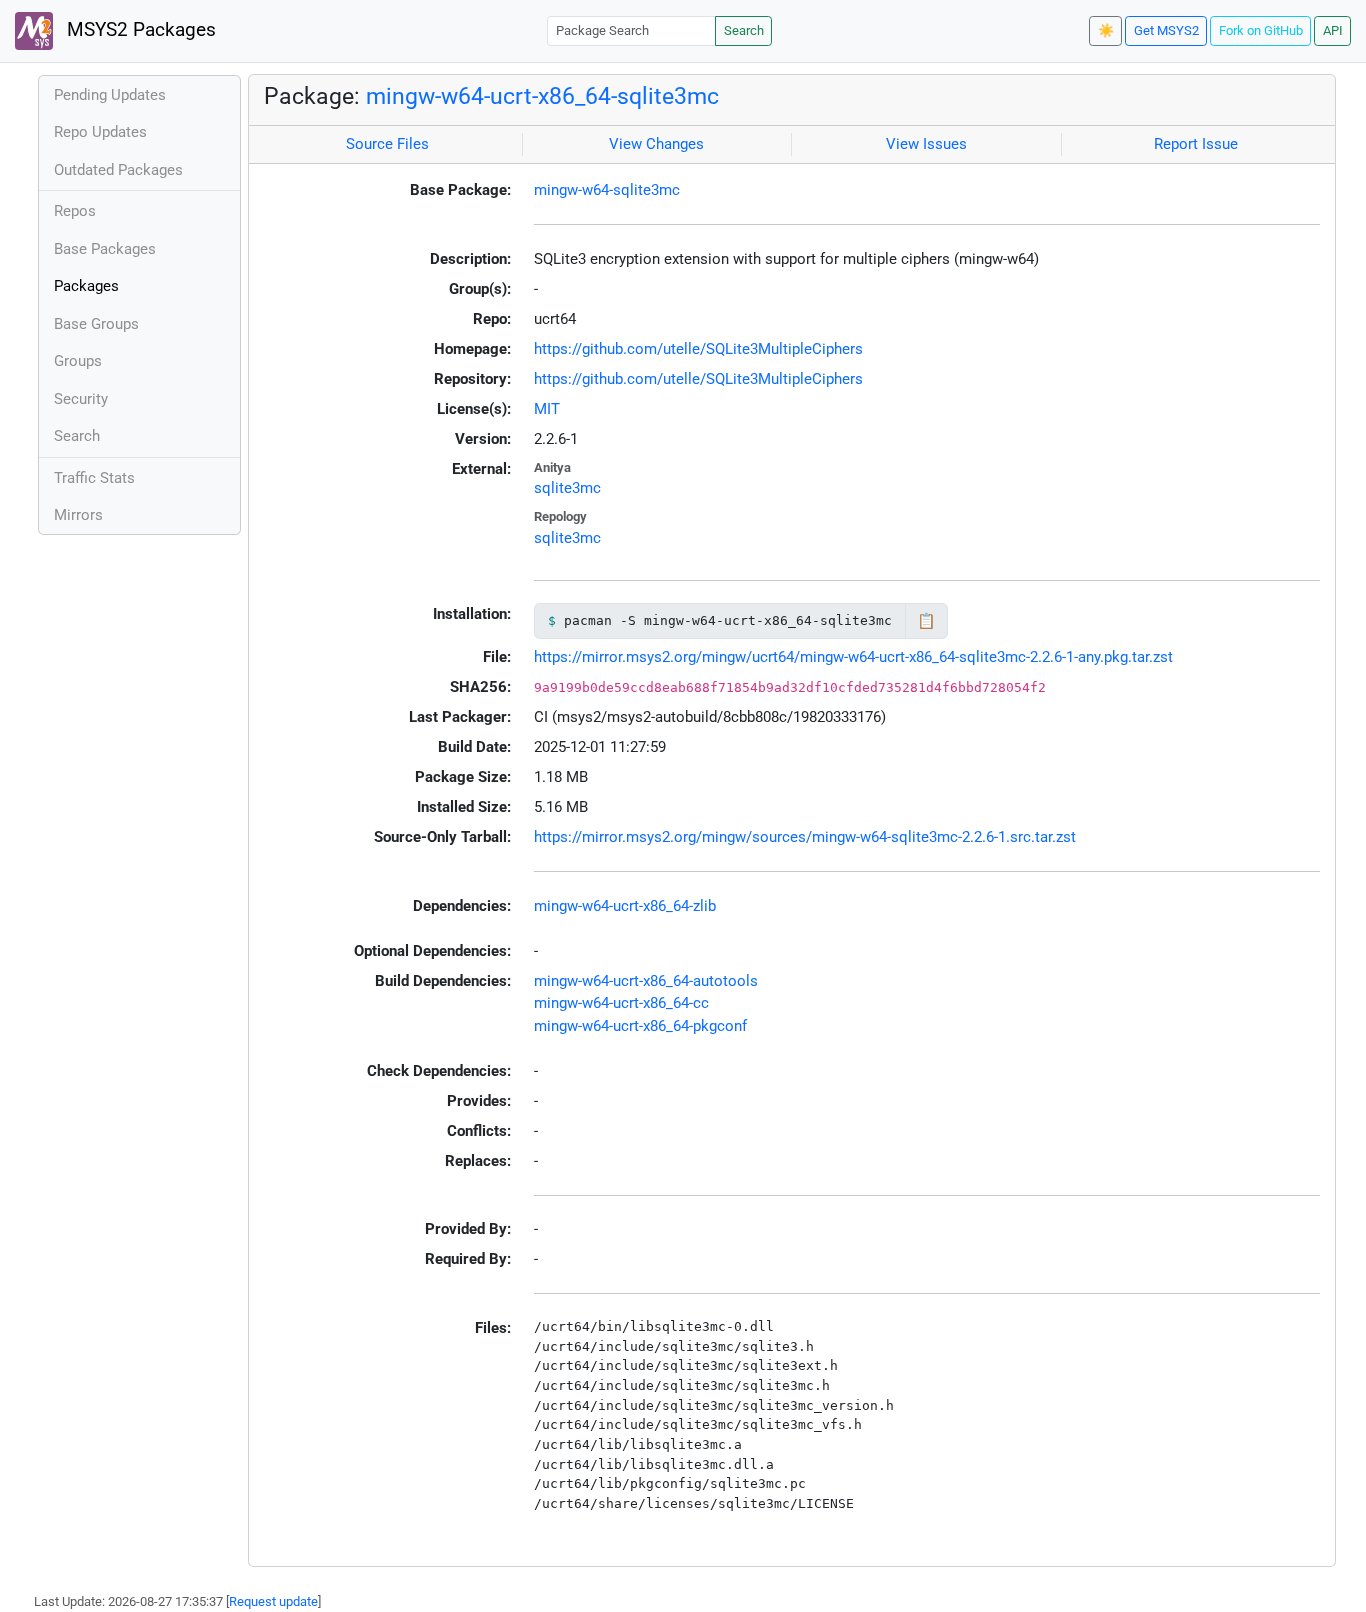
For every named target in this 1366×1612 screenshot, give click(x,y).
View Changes (656, 144)
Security (81, 399)
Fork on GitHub (1261, 30)
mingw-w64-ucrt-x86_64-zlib (625, 906)
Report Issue (1196, 144)
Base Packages (105, 249)
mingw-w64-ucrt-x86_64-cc (621, 1003)
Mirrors (78, 515)
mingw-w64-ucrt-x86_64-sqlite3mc (542, 96)
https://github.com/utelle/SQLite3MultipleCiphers (698, 349)
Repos (75, 211)
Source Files (387, 144)
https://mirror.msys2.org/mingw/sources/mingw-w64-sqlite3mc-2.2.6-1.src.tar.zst (805, 837)
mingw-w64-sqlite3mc (607, 190)
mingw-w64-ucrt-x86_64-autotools (646, 981)
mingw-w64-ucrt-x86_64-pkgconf (640, 1026)
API (1333, 30)
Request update (273, 1601)
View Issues (926, 144)
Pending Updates (110, 95)
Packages (86, 286)
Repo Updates (100, 132)
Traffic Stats (94, 478)
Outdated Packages (118, 170)
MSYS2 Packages (139, 30)
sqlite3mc (567, 488)
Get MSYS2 (1166, 30)
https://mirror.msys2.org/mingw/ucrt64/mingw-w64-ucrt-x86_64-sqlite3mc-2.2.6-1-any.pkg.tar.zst (853, 657)
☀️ (1106, 30)
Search (744, 30)
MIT (547, 409)
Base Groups (96, 324)
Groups (78, 361)
